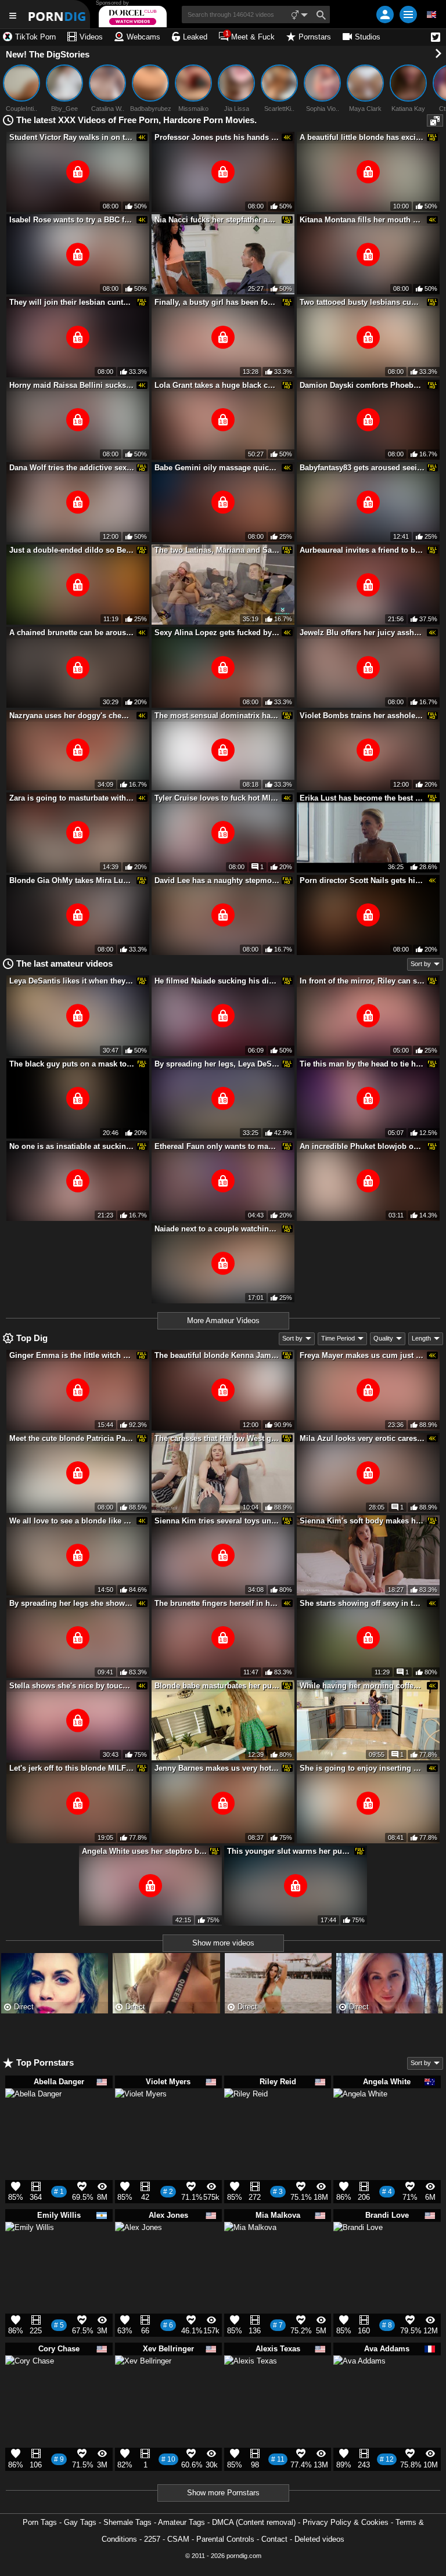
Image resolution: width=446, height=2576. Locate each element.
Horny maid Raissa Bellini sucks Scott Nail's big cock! (72, 385)
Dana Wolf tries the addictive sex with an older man (72, 468)
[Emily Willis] (30, 2251)
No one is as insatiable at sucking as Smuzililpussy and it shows (72, 1146)
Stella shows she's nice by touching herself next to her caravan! (72, 1686)
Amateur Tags (181, 2522)
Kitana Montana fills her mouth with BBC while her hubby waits (362, 220)
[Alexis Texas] (251, 2387)
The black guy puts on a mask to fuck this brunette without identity (72, 1064)
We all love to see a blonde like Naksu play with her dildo (72, 1521)
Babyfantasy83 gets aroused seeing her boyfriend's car (362, 468)
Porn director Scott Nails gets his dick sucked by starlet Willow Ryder (362, 880)
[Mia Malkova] (250, 2253)
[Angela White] (360, 2121)
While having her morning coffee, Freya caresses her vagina (362, 1686)
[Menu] (408, 15)
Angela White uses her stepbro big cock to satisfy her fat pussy (145, 1851)
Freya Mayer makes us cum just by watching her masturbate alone (362, 1355)
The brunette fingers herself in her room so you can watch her (217, 1603)
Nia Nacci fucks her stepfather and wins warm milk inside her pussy (217, 220)
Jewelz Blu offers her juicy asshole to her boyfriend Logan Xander (362, 633)
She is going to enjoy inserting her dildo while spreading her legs (362, 1768)
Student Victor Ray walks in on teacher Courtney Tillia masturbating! (72, 137)
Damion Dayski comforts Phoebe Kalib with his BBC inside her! (362, 385)
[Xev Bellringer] (143, 2389)
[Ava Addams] (359, 2387)
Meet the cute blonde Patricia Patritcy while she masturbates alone (72, 1438)
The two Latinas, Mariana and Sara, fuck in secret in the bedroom (217, 550)
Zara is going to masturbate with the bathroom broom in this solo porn (72, 798)
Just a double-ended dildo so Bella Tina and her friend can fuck (72, 550)
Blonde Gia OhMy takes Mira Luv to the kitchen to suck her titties (72, 880)
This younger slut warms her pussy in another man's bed (290, 1851)
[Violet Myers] (141, 2119)
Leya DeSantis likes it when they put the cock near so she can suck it (72, 981)
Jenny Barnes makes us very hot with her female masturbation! (217, 1768)
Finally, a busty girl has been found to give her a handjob (217, 302)
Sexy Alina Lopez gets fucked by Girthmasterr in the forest (217, 633)
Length (421, 1338)
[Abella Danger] (33, 2122)
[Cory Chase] (30, 2385)
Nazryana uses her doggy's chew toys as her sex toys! (72, 716)
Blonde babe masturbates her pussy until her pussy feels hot (217, 1686)
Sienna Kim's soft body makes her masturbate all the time (362, 1521)
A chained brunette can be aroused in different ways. (72, 633)
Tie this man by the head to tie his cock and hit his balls (362, 1064)
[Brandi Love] (358, 2251)
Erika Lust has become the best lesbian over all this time (362, 798)
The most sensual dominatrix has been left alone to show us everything (217, 716)
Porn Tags (40, 2522)
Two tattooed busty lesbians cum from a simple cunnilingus (362, 302)
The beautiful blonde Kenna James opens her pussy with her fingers (217, 1355)
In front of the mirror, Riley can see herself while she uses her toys (362, 981)
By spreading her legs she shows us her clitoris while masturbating (72, 1603)
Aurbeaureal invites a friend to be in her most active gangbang (362, 550)
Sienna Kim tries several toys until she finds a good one (217, 1521)
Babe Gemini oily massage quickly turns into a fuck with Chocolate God (217, 468)
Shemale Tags (127, 2522)
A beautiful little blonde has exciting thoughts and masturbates (362, 137)
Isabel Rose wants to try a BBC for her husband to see (72, 220)
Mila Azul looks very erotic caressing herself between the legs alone (362, 1438)
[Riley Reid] (246, 2114)
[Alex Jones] (139, 2250)
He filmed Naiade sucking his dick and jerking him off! (217, 981)
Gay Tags (80, 2522)
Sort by (421, 964)
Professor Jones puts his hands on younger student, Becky (217, 137)
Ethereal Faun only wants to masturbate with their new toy (217, 1146)
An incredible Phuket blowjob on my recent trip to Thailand (362, 1146)
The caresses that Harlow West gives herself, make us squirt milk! (217, 1438)
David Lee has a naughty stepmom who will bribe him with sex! (217, 880)
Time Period (338, 1338)
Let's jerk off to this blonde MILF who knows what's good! (72, 1768)
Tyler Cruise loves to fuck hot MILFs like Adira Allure (217, 798)
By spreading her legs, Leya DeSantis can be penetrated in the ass (217, 1064)
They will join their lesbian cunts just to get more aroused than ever (72, 302)
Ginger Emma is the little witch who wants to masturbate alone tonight (72, 1355)
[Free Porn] (58, 14)
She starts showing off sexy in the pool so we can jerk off (362, 1603)
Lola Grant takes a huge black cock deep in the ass (217, 385)
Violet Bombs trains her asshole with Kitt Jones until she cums (362, 716)
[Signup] (385, 15)
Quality (383, 1338)
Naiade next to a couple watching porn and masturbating (217, 1229)
